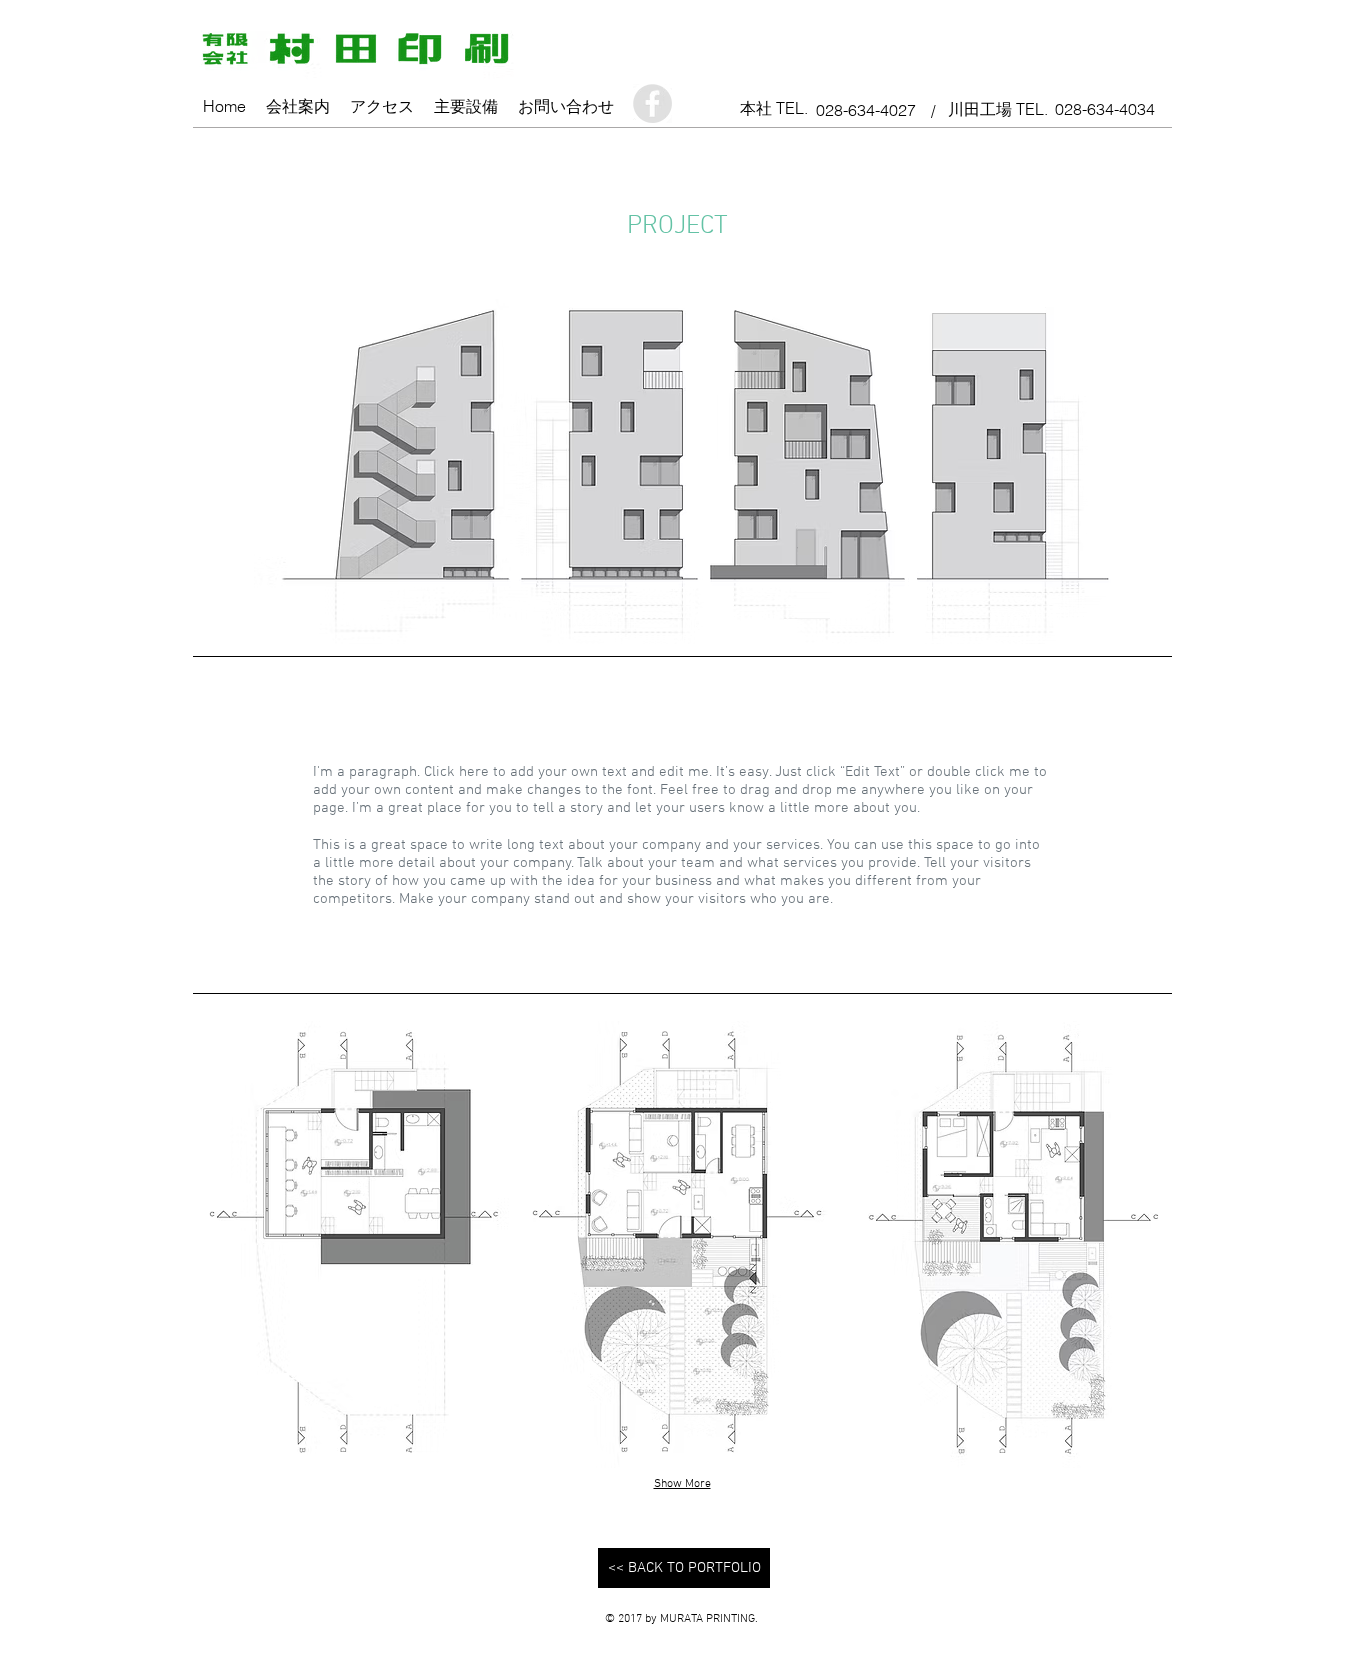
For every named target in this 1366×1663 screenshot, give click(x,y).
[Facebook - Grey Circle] (652, 103)
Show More (682, 1484)
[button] (351, 1244)
